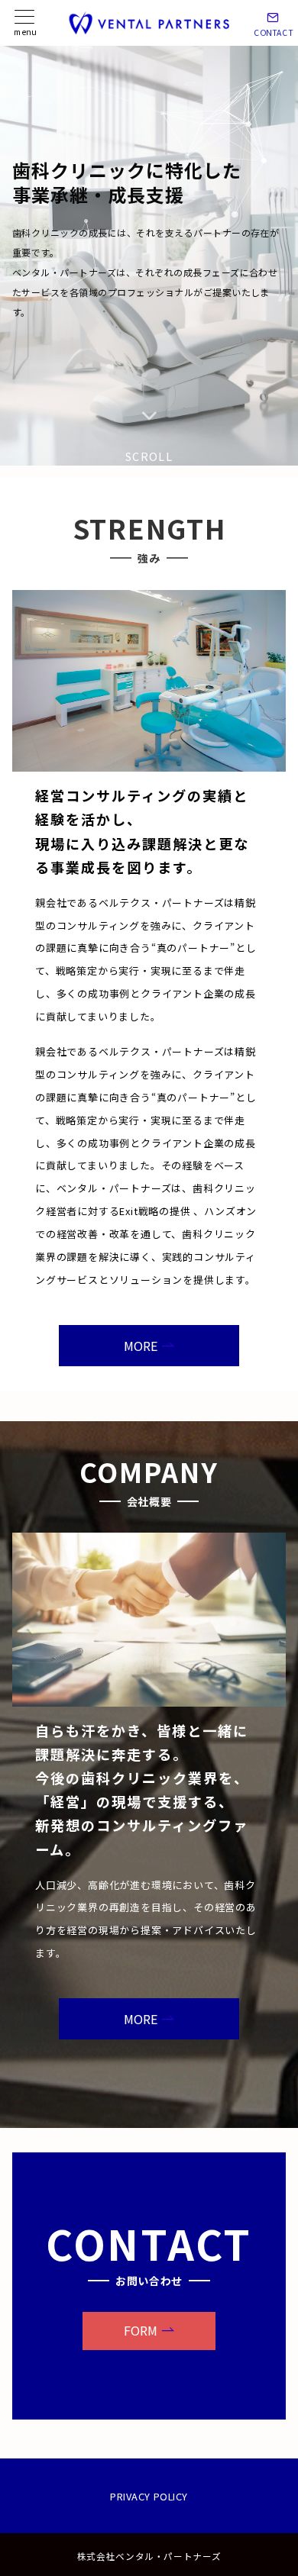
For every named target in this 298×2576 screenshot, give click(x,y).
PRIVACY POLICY (149, 2496)
